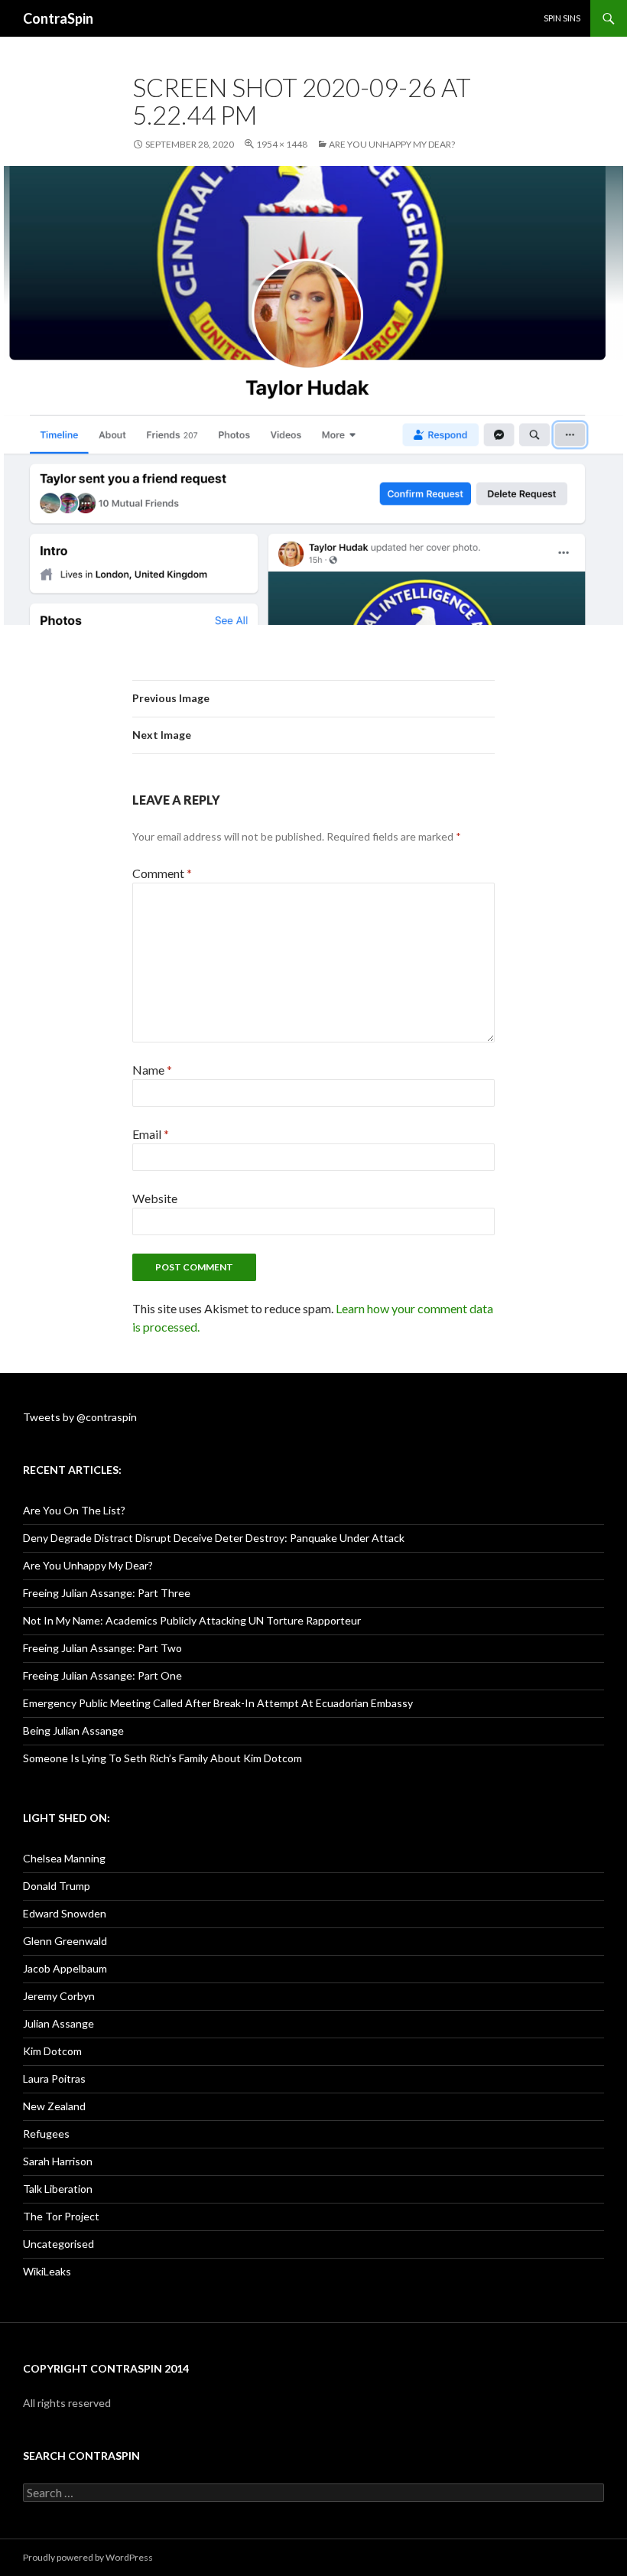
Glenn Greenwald (65, 1941)
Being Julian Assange (73, 1730)
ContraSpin (58, 18)
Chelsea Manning (64, 1858)
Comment (162, 873)
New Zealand (54, 2106)
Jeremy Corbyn (59, 1996)
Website (155, 1198)
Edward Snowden (65, 1913)
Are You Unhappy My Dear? (392, 144)
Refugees (46, 2134)
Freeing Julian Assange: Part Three (107, 1593)
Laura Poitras (54, 2078)
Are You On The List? (74, 1510)
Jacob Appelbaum (65, 1968)
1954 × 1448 (282, 144)
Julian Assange (58, 2023)
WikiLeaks (47, 2271)
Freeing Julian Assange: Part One (102, 1675)
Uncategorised (58, 2244)
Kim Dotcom (52, 2051)
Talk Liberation (58, 2189)
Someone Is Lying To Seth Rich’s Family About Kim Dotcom (162, 1758)
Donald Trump (57, 1886)
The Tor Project (61, 2216)
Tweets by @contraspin (80, 1417)
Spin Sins (562, 18)
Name (152, 1070)
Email (151, 1134)
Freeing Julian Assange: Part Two (102, 1648)
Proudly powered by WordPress (88, 2557)
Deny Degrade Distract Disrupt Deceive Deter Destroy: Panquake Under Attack (214, 1538)
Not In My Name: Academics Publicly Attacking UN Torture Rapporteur (192, 1620)
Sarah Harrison (58, 2161)
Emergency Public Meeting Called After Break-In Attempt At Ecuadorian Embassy (218, 1703)
